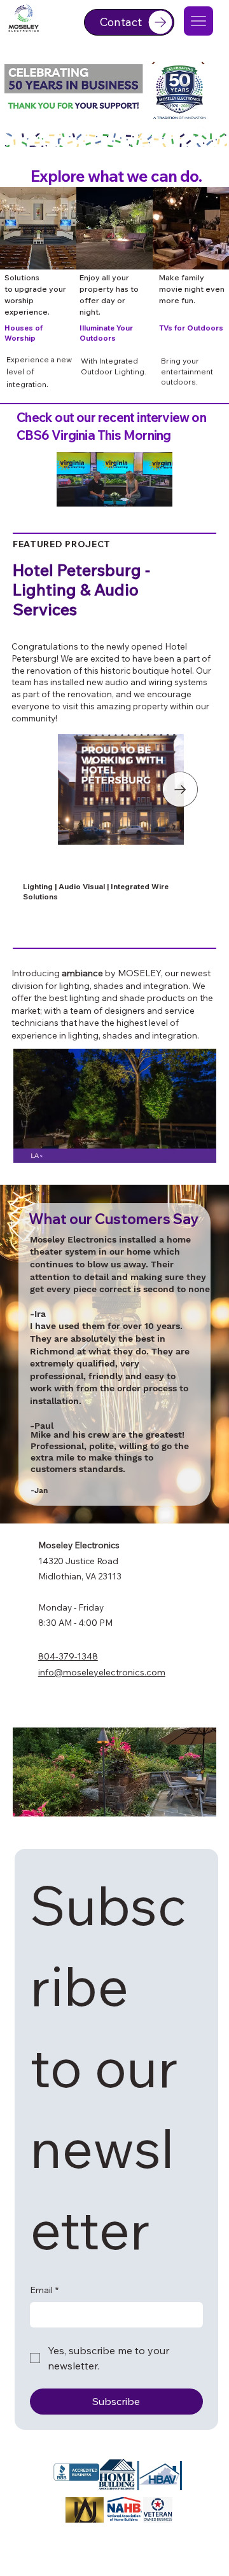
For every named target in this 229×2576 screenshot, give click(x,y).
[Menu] (199, 21)
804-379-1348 (68, 1656)
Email (44, 2290)
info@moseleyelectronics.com (102, 1672)
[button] (150, 501)
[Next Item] (180, 789)
